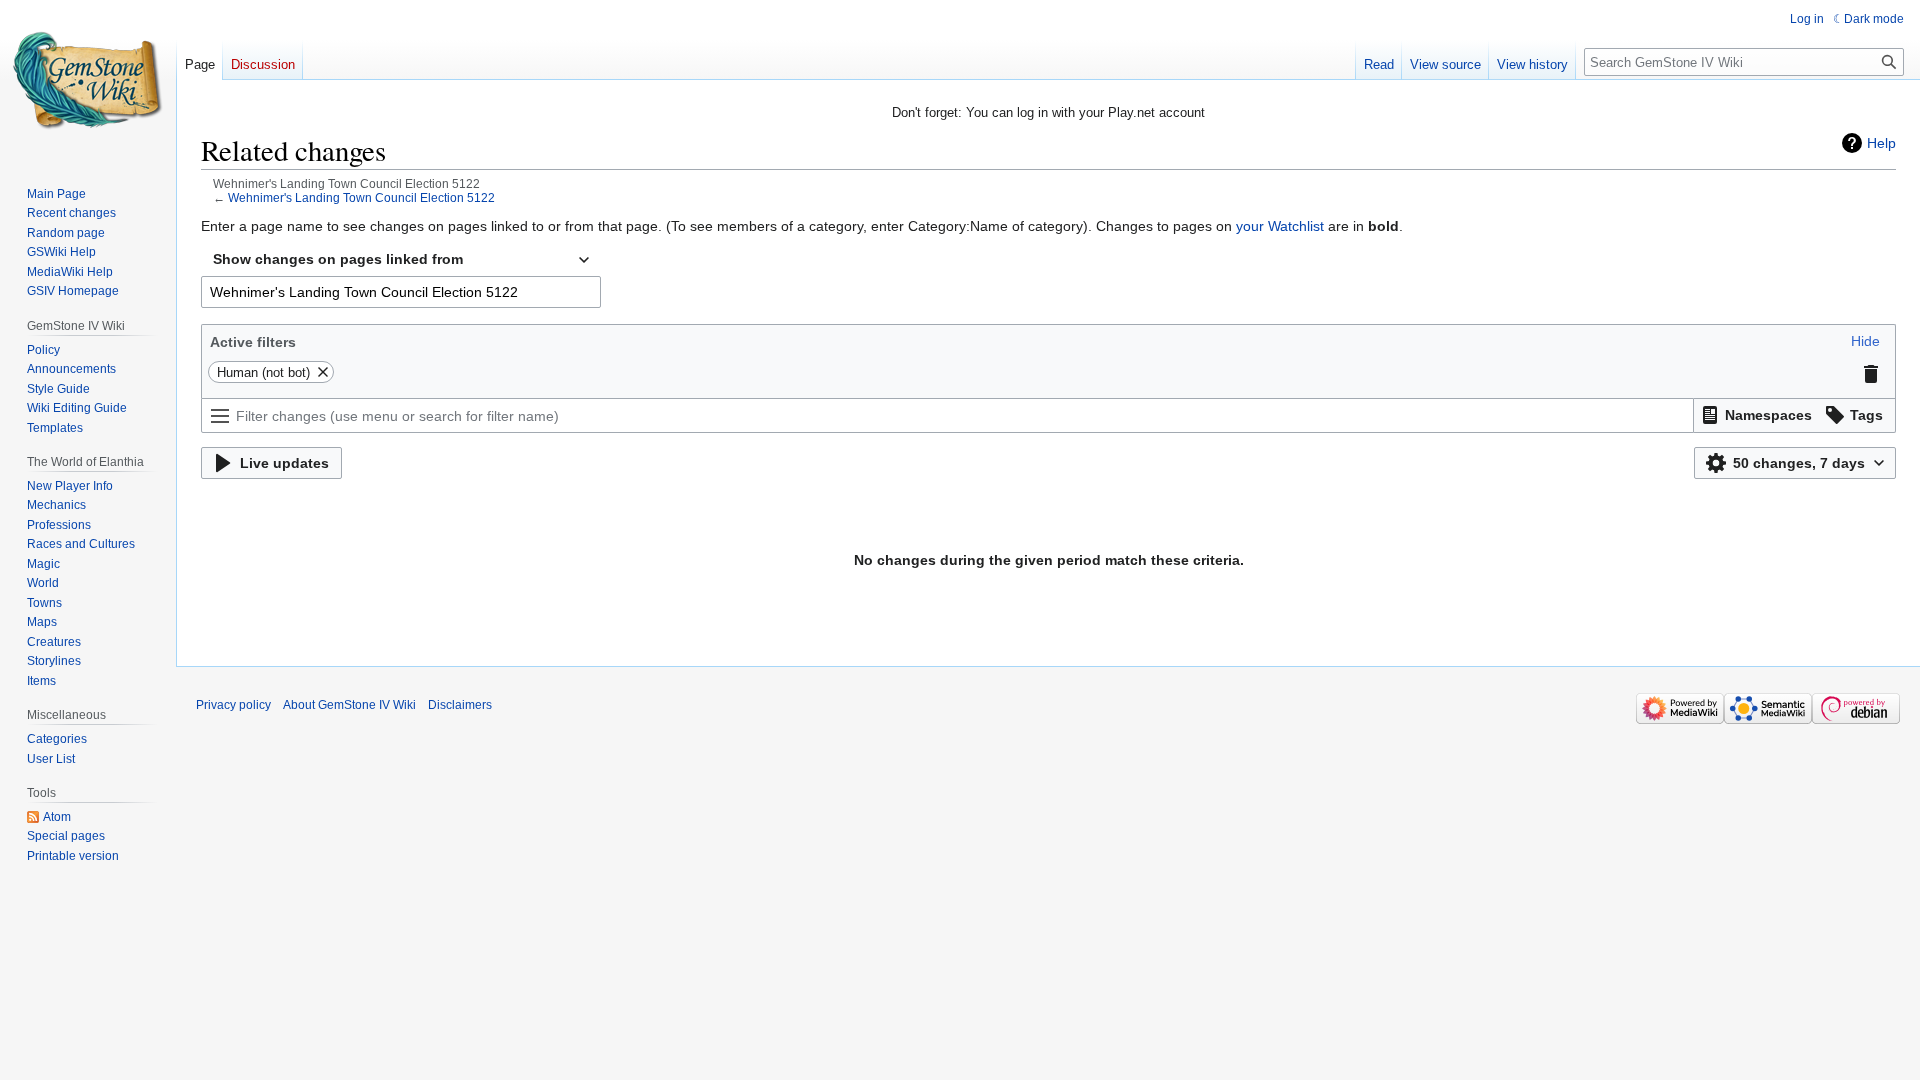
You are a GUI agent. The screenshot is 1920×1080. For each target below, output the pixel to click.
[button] (1865, 341)
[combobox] (401, 260)
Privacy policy (233, 705)
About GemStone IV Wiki (349, 705)
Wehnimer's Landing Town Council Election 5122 (361, 197)
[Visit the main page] (88, 80)
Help (1881, 143)
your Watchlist (1280, 226)
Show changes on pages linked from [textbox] (338, 259)
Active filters (253, 342)
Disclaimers (460, 705)
